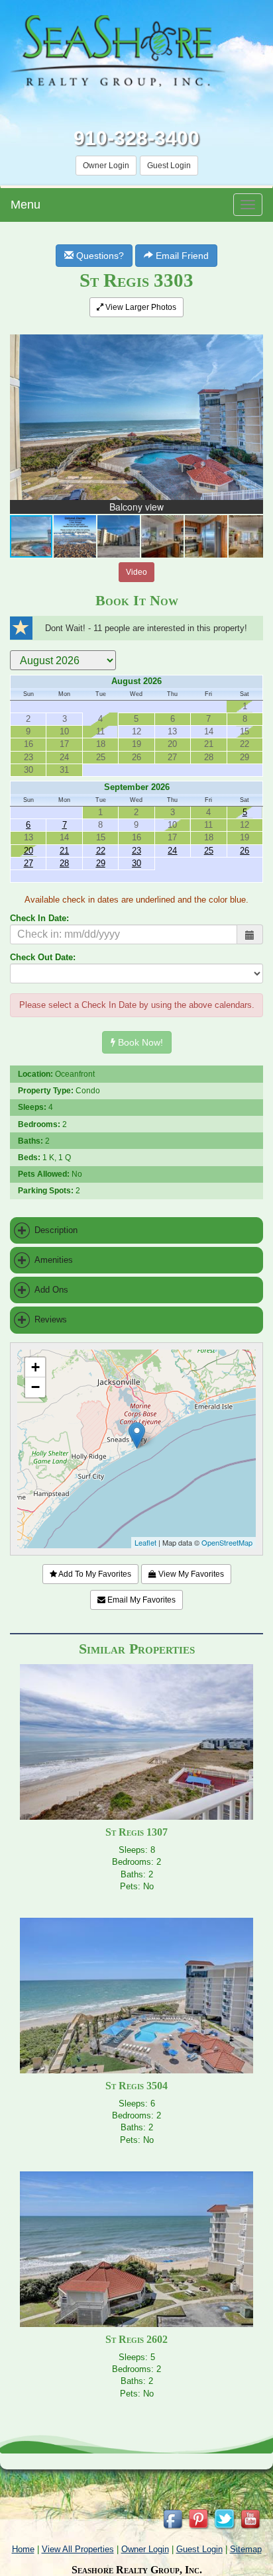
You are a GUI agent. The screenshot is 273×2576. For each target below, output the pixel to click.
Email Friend (181, 256)
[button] (251, 336)
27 (28, 863)
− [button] (35, 1387)
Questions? (99, 256)
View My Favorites (190, 1574)
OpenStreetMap (227, 1542)
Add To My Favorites (94, 1574)
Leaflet (145, 1542)
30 (136, 863)
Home (23, 2549)
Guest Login (169, 166)
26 (245, 851)
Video (136, 572)
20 (28, 851)
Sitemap (246, 2549)
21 (64, 851)
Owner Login (106, 166)
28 (64, 863)
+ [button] (35, 1367)
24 (172, 851)
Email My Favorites (140, 1600)
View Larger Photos (140, 307)
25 (209, 851)
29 (101, 863)
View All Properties (78, 2549)
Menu (26, 205)
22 (101, 851)
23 (136, 851)
